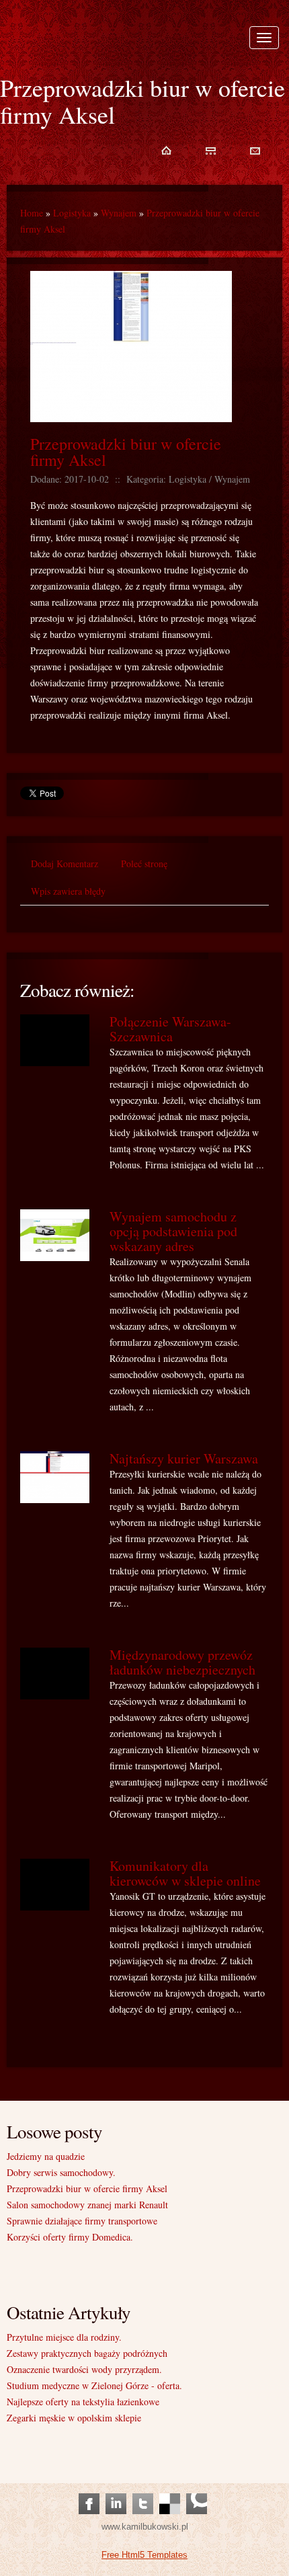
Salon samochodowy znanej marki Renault (87, 2205)
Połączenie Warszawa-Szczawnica (170, 1029)
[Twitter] (143, 2490)
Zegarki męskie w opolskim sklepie (74, 2418)
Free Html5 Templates (144, 2555)
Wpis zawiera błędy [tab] (68, 891)
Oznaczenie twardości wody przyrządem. (84, 2369)
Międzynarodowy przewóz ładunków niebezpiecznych (182, 1662)
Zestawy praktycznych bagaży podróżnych (87, 2353)
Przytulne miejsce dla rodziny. (64, 2337)
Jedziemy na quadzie (46, 2156)
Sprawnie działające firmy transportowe (82, 2221)
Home (32, 213)
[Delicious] (170, 2490)
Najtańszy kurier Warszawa (184, 1458)
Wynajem (119, 213)
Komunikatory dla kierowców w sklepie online (185, 1873)
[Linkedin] (116, 2490)
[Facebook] (89, 2490)
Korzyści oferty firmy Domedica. (70, 2237)
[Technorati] (197, 2490)
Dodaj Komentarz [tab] (65, 863)
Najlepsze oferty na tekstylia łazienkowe (83, 2402)
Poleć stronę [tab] (144, 863)
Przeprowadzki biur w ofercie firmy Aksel (126, 452)
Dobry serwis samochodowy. (61, 2172)
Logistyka (72, 213)
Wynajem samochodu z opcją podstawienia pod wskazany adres (173, 1231)
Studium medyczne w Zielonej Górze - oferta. (94, 2385)
